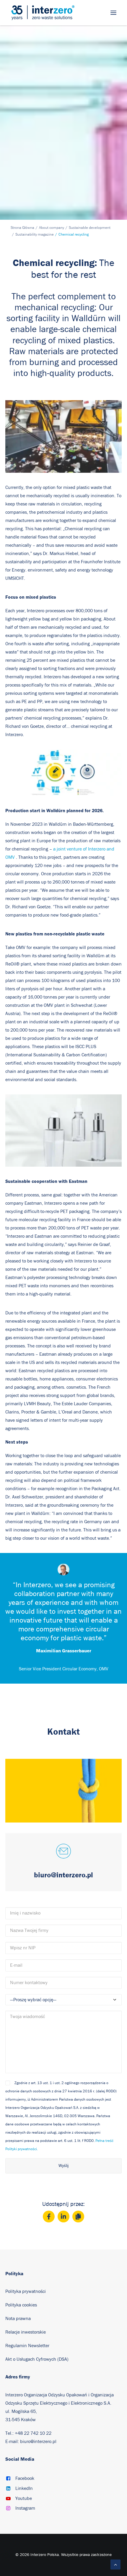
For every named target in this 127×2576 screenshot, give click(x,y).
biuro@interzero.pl (38, 2442)
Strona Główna (22, 228)
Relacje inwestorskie (26, 2332)
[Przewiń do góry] (115, 2564)
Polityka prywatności (26, 2291)
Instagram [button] (25, 2508)
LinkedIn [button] (24, 2488)
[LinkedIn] (63, 2217)
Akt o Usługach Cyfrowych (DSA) (37, 2359)
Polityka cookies (21, 2305)
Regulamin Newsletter (28, 2346)
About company (52, 228)
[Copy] (78, 2217)
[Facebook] (49, 2217)
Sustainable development (90, 228)
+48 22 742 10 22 (33, 2433)
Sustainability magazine (35, 235)
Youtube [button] (24, 2498)
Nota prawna (18, 2319)
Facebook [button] (25, 2478)
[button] (113, 13)
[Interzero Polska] (43, 13)
